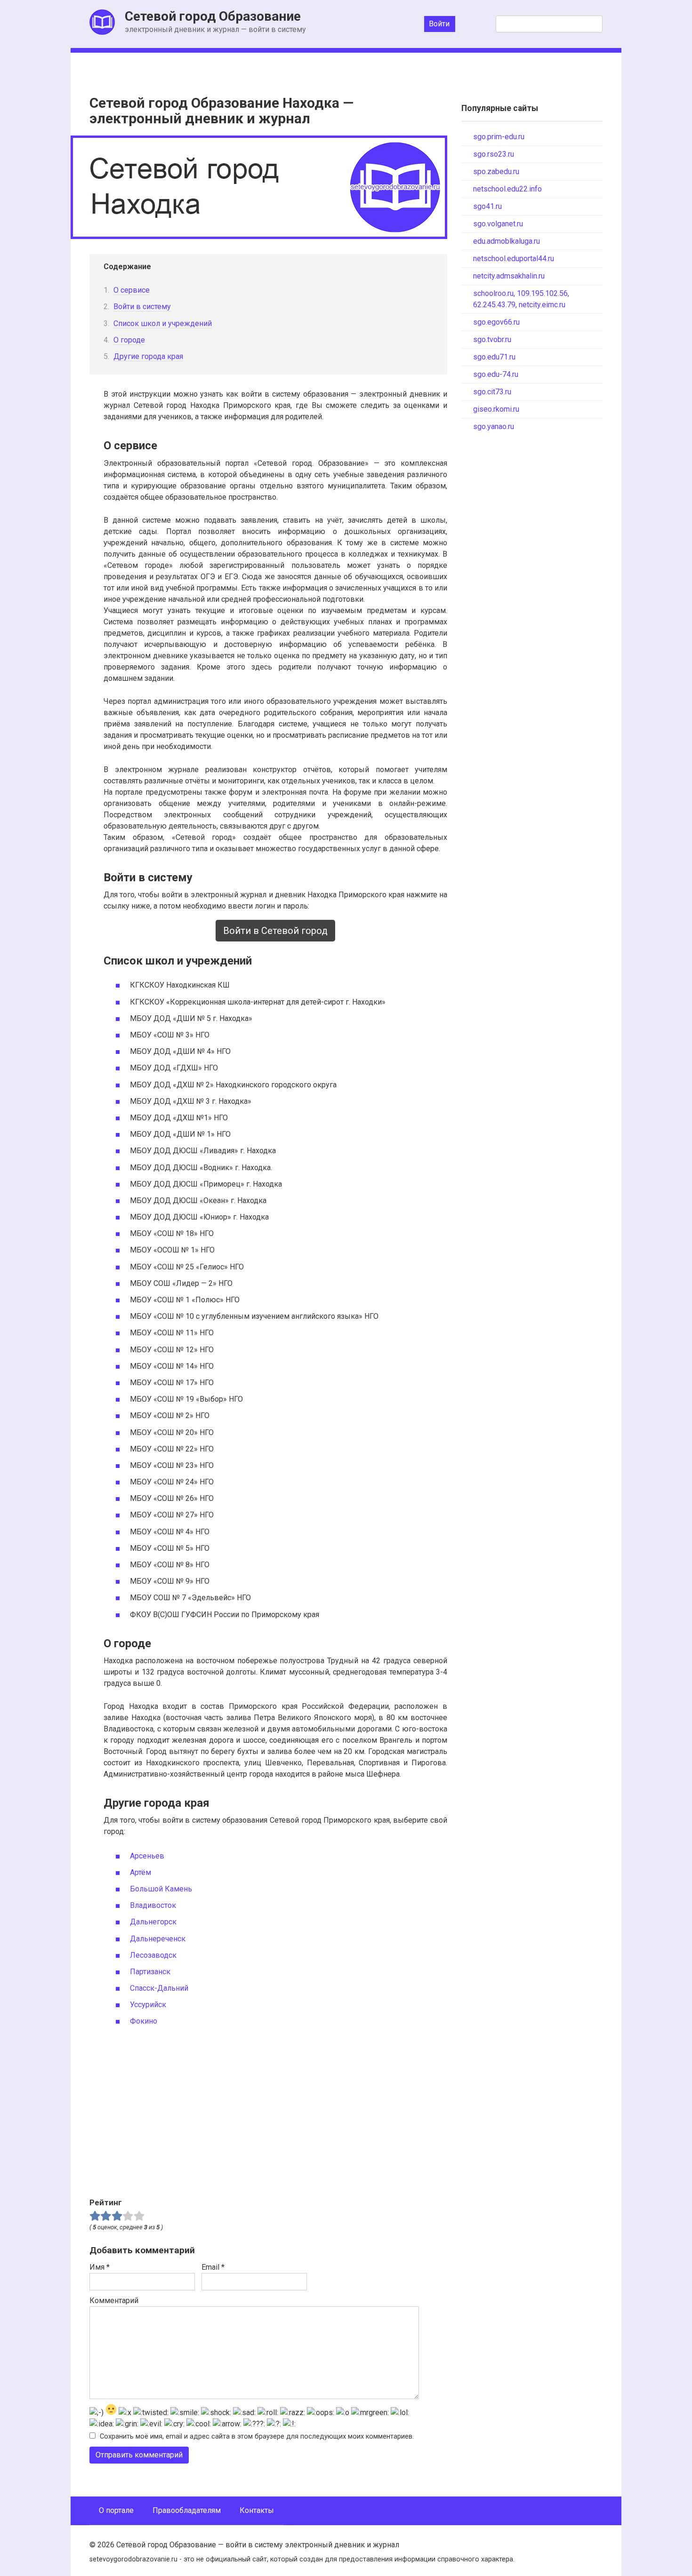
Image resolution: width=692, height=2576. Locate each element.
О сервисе (132, 290)
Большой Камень (161, 1889)
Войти (439, 24)
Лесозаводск (153, 1955)
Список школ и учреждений (163, 323)
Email (213, 2267)
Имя (100, 2267)
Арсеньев (147, 1856)
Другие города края (148, 356)
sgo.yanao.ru (494, 427)
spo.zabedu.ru (496, 171)
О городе (129, 340)
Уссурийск (148, 2005)
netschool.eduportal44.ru (514, 259)
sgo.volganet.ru (498, 224)
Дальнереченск (158, 1939)
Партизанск (150, 1972)
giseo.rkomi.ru (496, 409)
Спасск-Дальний (159, 1988)
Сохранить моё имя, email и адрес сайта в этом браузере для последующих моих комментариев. (257, 2436)
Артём (141, 1872)
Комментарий (114, 2301)
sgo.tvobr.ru (492, 339)
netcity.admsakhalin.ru (509, 276)
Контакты (257, 2510)
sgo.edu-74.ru (496, 374)
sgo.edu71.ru (494, 357)
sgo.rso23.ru (494, 154)
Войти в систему (142, 307)
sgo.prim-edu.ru (499, 137)
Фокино (144, 2021)
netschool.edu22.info (507, 189)
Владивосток (153, 1905)
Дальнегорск (153, 1922)
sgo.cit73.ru (492, 392)
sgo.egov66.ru (496, 322)
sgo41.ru (487, 206)
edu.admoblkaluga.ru (507, 241)
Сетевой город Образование (213, 16)
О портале (116, 2510)
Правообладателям (187, 2510)
